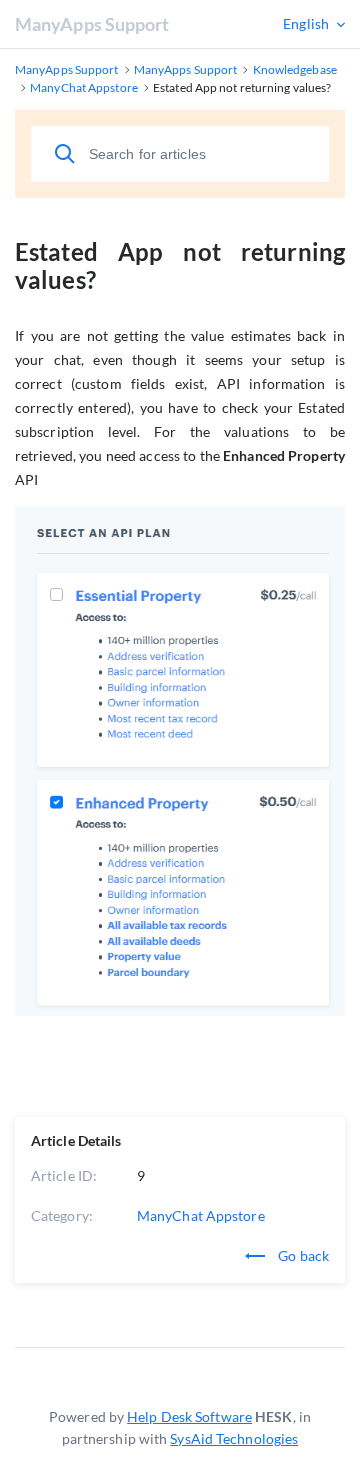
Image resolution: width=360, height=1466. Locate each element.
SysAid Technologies (234, 1438)
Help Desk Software (189, 1416)
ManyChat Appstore (201, 1215)
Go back (302, 1255)
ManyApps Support (92, 24)
